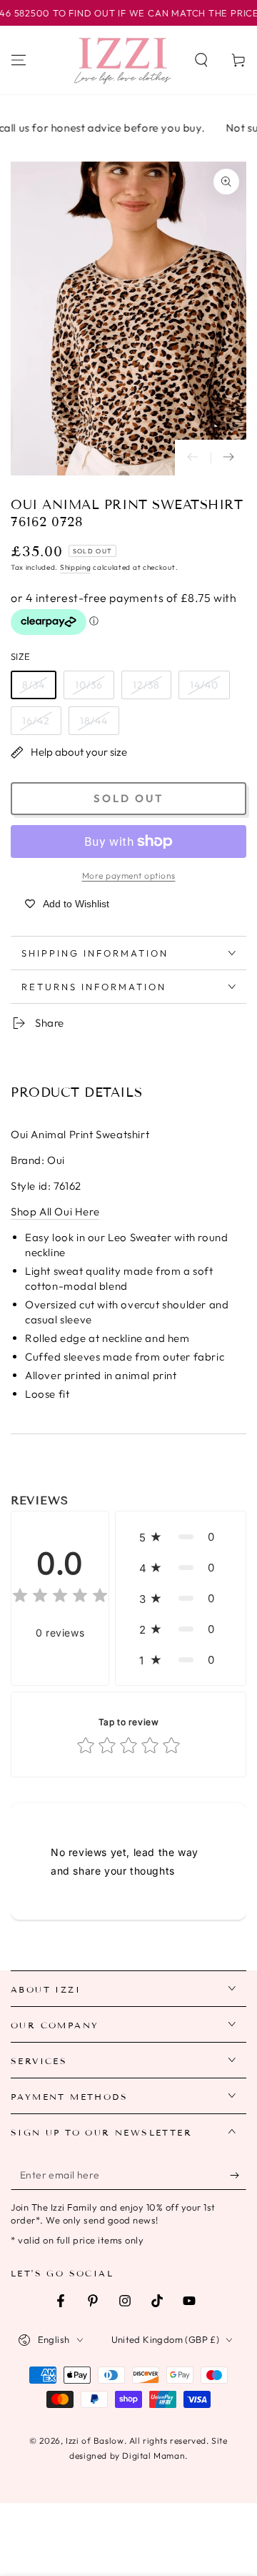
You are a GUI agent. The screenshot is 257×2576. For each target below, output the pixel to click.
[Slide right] (228, 458)
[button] (201, 60)
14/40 (204, 685)
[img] (60, 1598)
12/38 (146, 685)
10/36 (89, 685)
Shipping (76, 567)
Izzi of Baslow (95, 2441)
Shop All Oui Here (55, 1211)
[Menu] (19, 60)
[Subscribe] (238, 2176)
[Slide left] (193, 458)
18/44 (94, 721)
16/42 (36, 721)
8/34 (34, 685)
